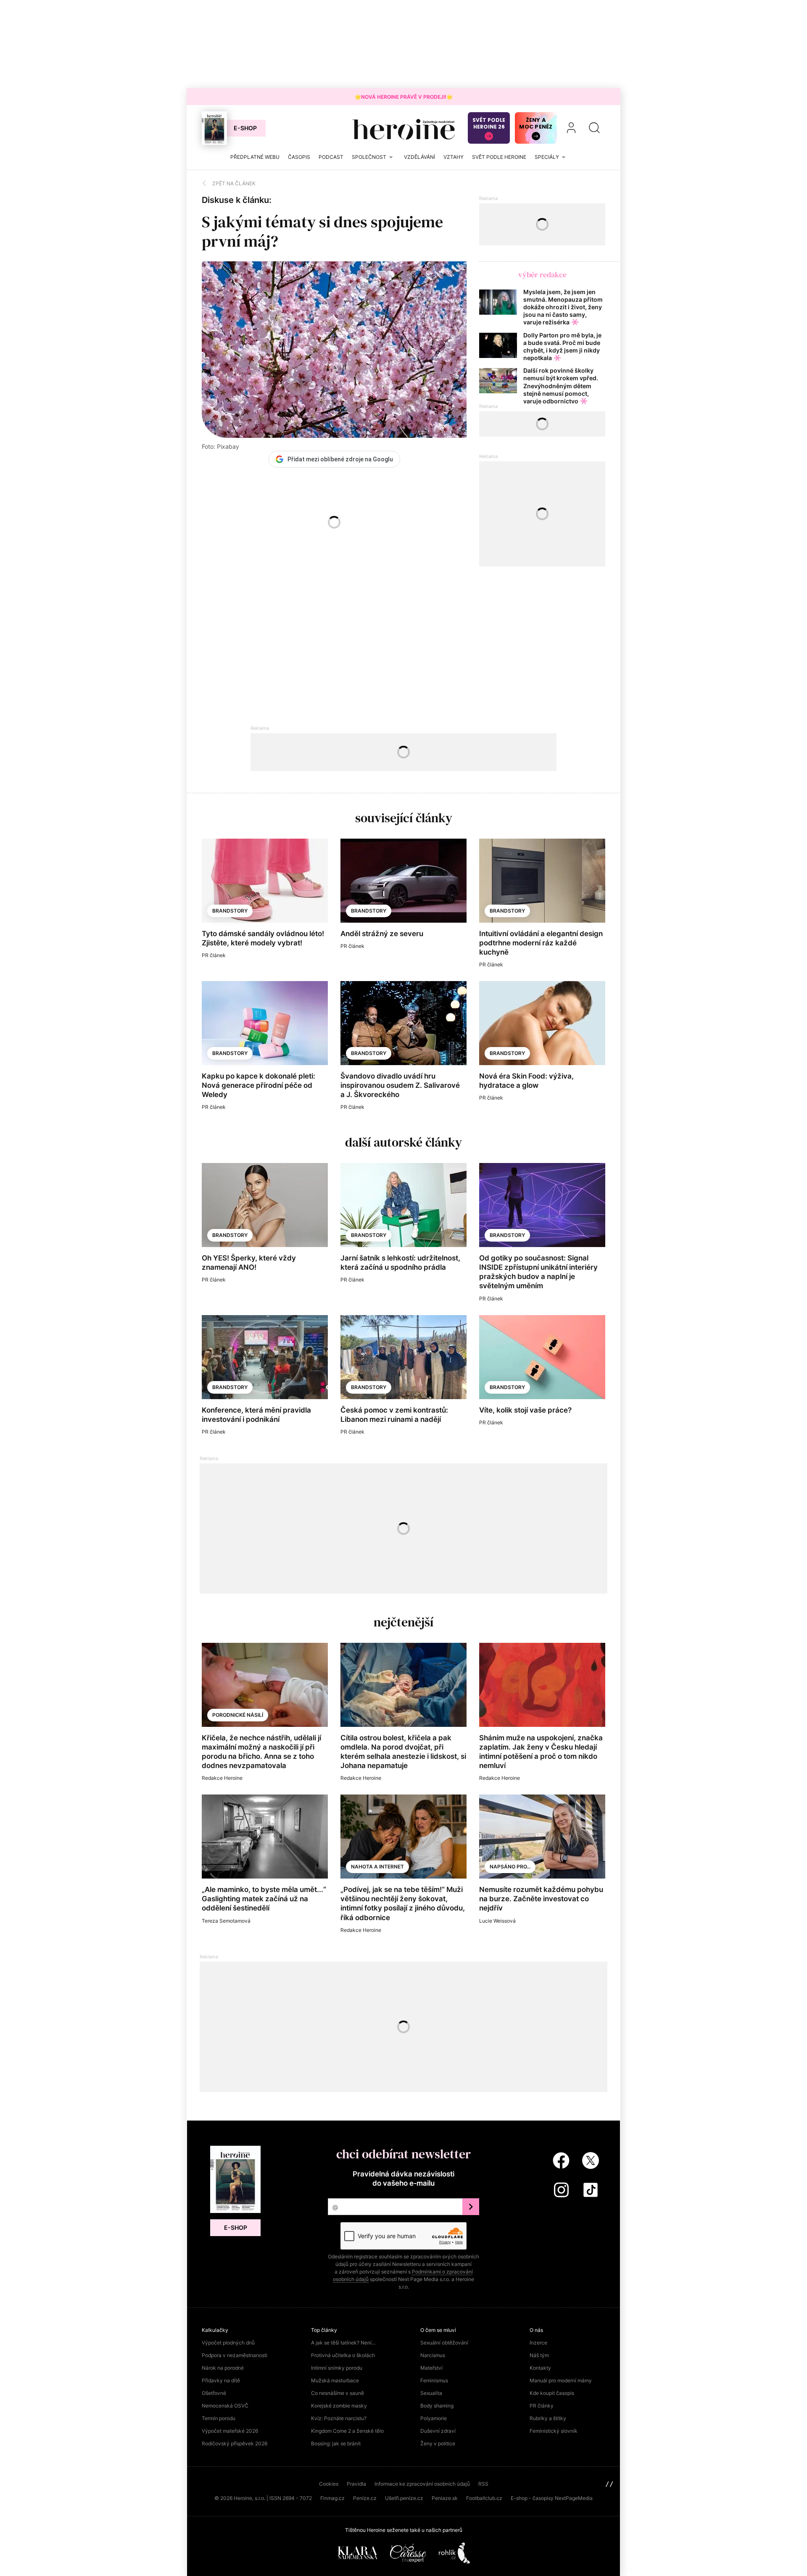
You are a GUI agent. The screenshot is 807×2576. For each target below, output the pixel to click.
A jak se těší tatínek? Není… (343, 2343)
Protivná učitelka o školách (343, 2355)
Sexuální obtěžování (444, 2343)
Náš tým (539, 2355)
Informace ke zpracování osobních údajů (422, 2484)
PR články (542, 2406)
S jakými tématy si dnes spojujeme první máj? (322, 232)
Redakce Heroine (222, 1778)
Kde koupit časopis (552, 2393)
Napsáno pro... (510, 1867)
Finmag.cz (332, 2498)
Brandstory (230, 911)
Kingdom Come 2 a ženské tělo (347, 2431)
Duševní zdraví (438, 2431)
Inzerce (538, 2343)
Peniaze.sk (445, 2498)
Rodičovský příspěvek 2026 (235, 2443)
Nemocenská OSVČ (225, 2406)
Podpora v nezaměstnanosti (235, 2355)
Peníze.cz (365, 2498)
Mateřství (431, 2368)
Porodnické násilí (238, 1715)
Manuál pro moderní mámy (561, 2380)
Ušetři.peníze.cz (404, 2498)
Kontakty (540, 2368)
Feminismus (434, 2380)
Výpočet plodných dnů (228, 2343)
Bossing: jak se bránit (336, 2443)
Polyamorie (434, 2418)
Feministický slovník (554, 2431)
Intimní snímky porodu (337, 2368)
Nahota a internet (377, 1867)
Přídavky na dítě (221, 2380)
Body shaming (437, 2406)
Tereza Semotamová (226, 1921)
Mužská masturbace (335, 2380)
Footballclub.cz (484, 2498)
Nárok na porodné (223, 2368)
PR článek (214, 955)
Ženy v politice (438, 2443)
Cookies (329, 2484)
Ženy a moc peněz (536, 123)
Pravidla (356, 2484)
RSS (483, 2484)
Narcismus (433, 2355)
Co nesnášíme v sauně (338, 2393)
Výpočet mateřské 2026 (230, 2431)
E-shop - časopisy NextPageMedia (552, 2498)
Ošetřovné (214, 2393)
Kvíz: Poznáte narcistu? (339, 2418)
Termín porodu (219, 2418)
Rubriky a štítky (548, 2418)
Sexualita (431, 2393)
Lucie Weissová (497, 1921)
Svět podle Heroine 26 (489, 123)
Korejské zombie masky (339, 2406)
